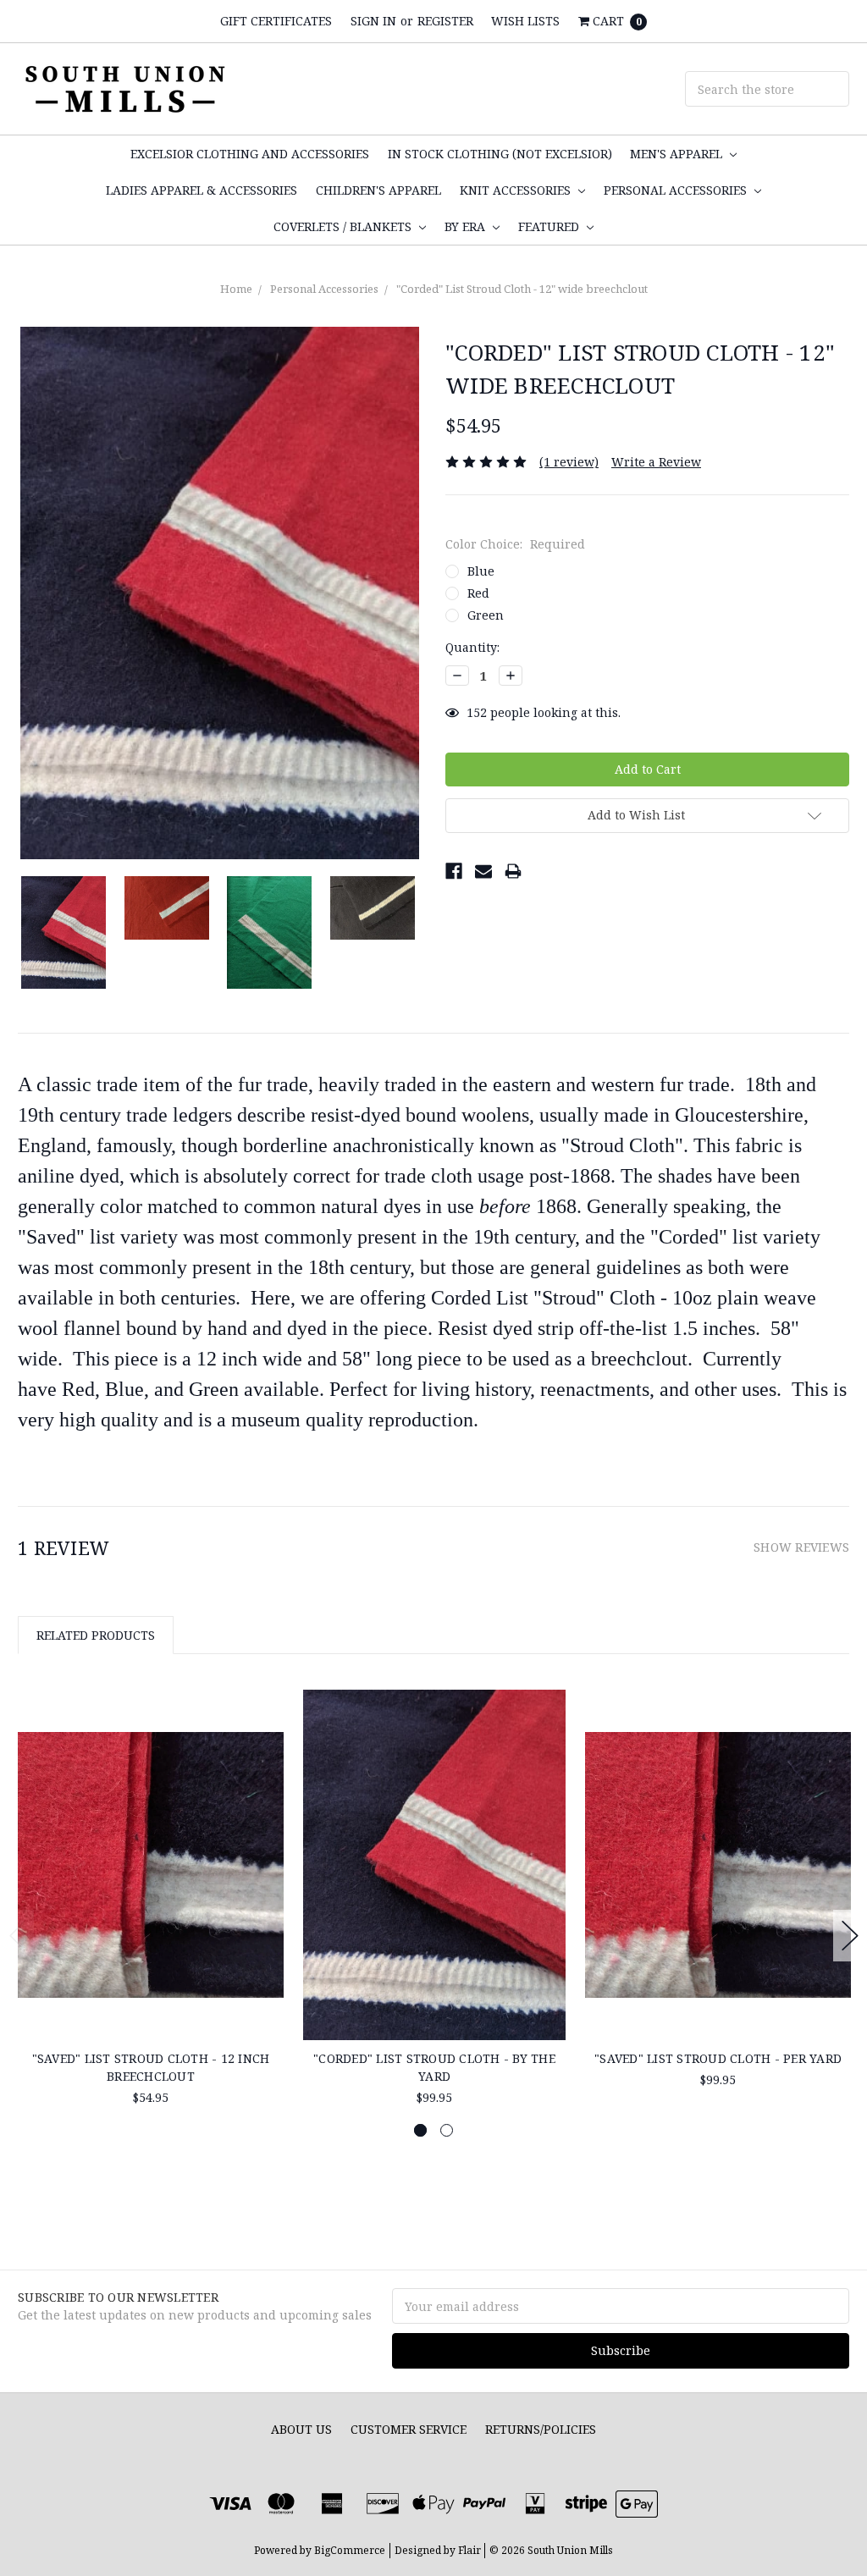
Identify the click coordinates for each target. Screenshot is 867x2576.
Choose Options (151, 1988)
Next (850, 1936)
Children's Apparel (378, 190)
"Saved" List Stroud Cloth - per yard (718, 2058)
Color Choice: (515, 544)
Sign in (373, 21)
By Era (467, 226)
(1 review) (569, 462)
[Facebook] (454, 871)
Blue (481, 571)
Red (478, 593)
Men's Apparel (678, 154)
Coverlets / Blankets (344, 226)
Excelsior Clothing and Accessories (250, 154)
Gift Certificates (276, 21)
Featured (550, 226)
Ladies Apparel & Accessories (202, 190)
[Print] (513, 871)
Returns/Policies (541, 2429)
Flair (469, 2550)
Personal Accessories (677, 190)
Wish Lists (525, 21)
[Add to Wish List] (265, 1734)
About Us (301, 2429)
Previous (18, 1936)
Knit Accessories (517, 190)
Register (445, 21)
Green (486, 615)
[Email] (483, 871)
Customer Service (409, 2429)
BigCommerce (350, 2550)
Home (236, 289)
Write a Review (656, 462)
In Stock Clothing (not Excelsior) (500, 154)
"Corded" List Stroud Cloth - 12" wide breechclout (522, 289)
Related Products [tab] (96, 1635)
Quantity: (472, 647)
